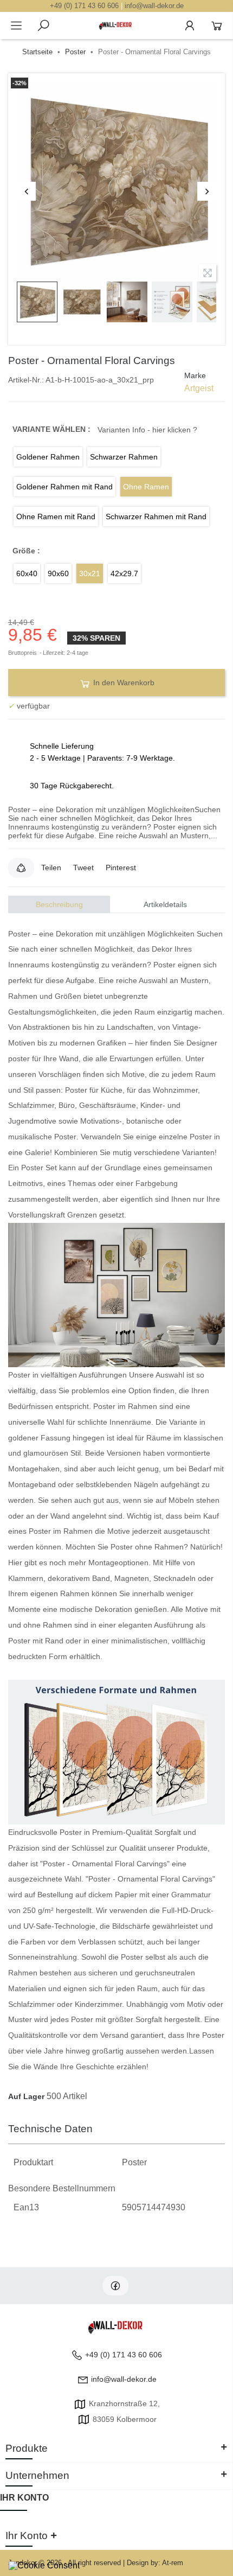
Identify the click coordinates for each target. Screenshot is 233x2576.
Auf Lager (26, 2096)
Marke (195, 375)
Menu (16, 25)
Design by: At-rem (155, 2563)
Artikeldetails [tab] (165, 904)
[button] (21, 868)
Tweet (83, 868)
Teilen (51, 868)
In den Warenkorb (123, 683)
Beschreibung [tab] (59, 904)
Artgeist (199, 388)
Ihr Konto (24, 2498)
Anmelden (190, 25)
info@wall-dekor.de (154, 6)
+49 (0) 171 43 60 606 (84, 6)
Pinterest (121, 868)
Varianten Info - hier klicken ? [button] (147, 430)
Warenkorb (217, 25)
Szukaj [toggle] (43, 25)
